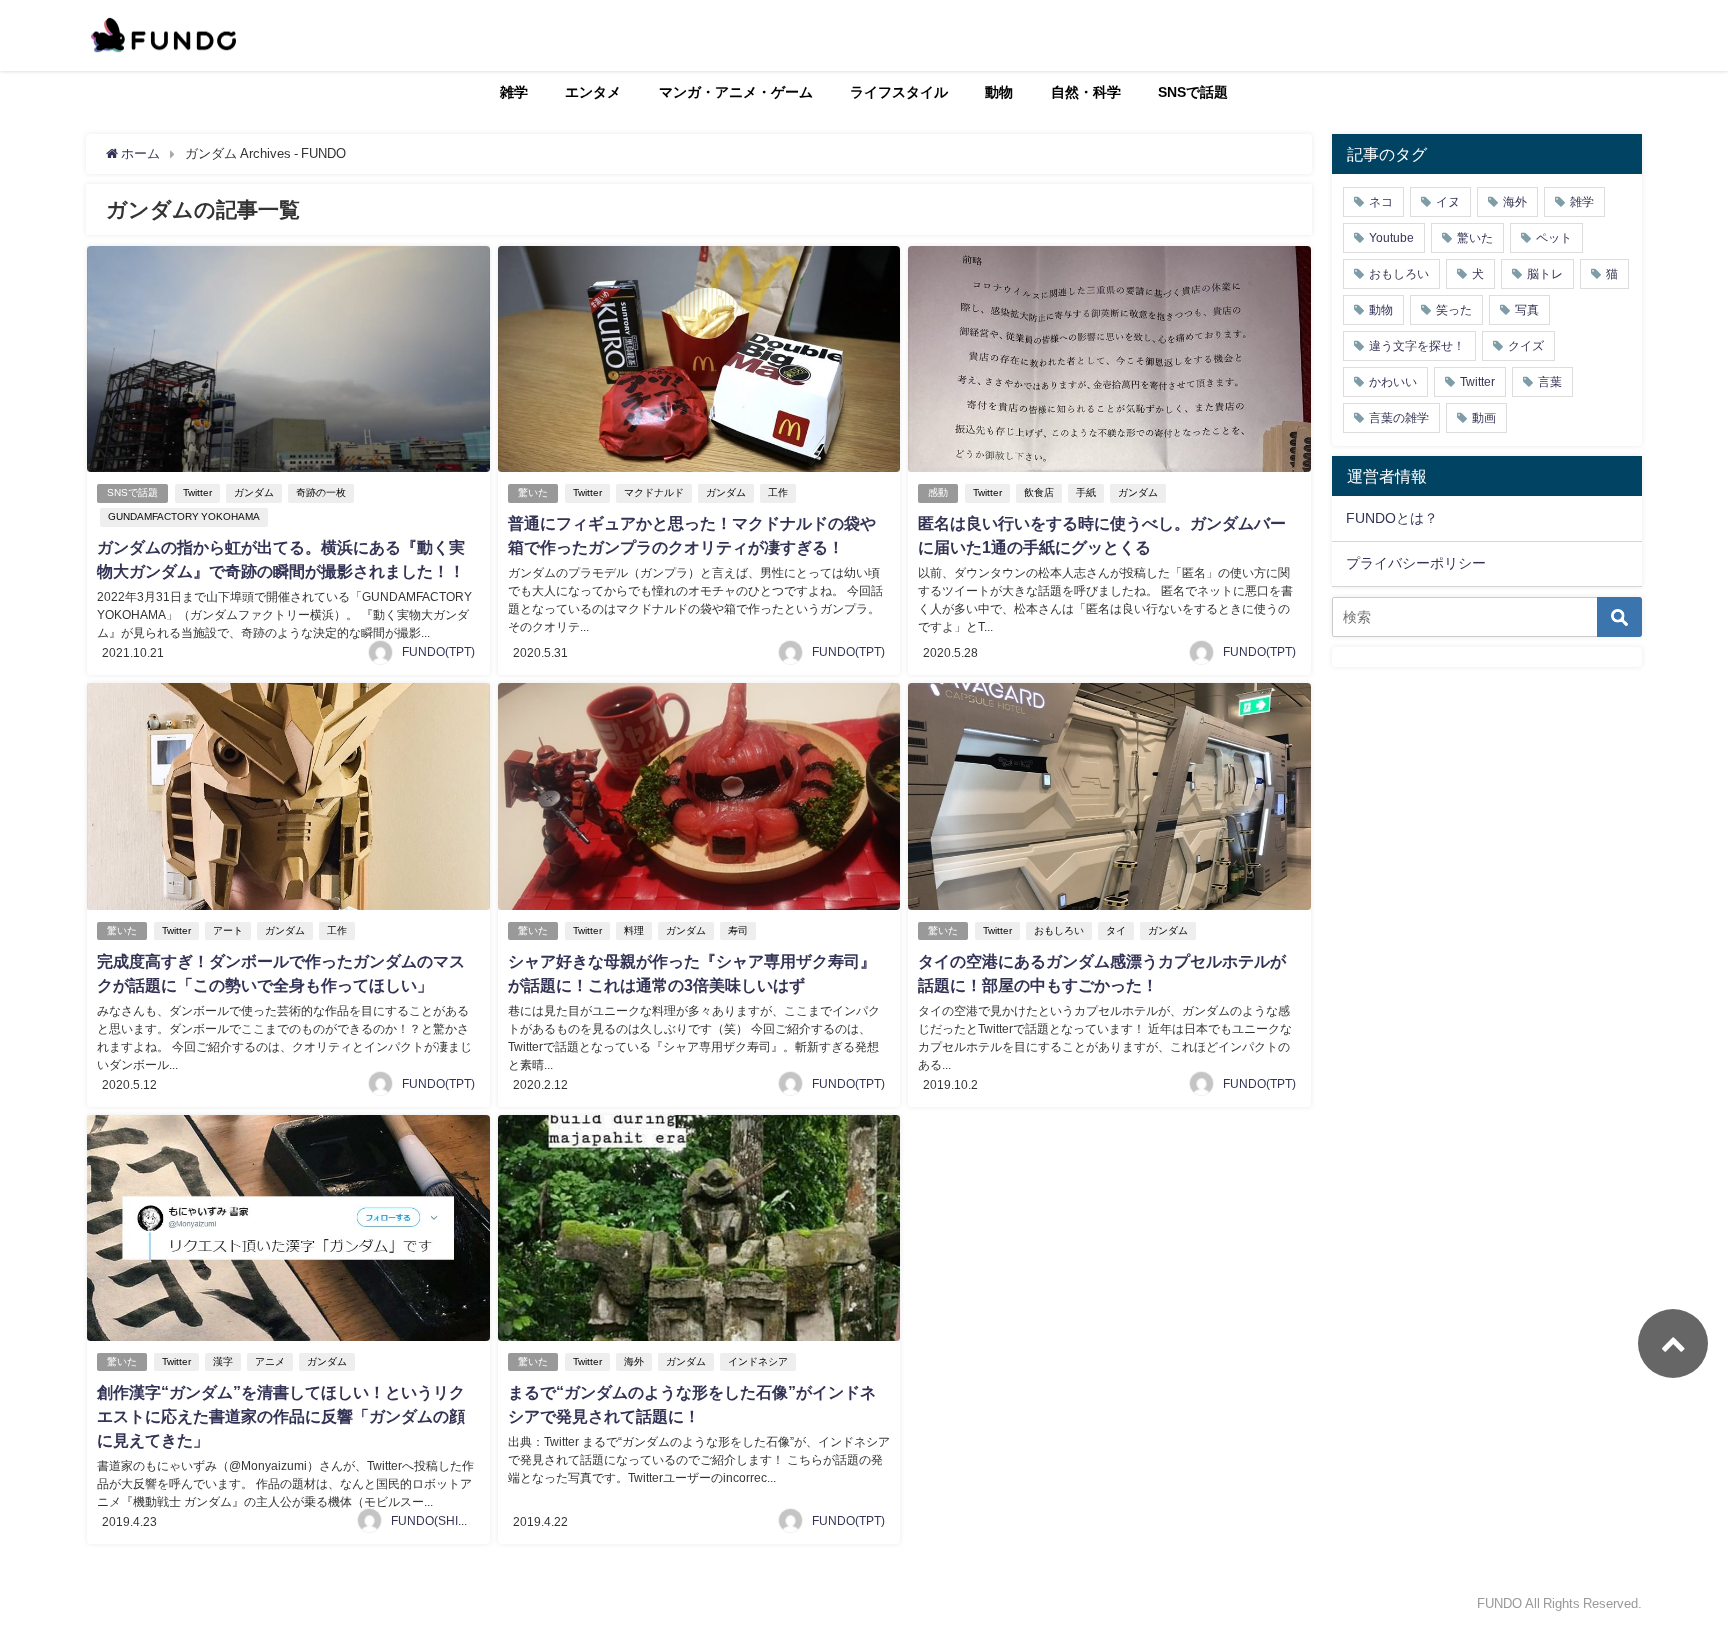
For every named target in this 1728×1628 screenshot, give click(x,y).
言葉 (1550, 382)
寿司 (738, 930)
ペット (1554, 238)
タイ (1116, 930)
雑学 (514, 92)
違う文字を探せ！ (1417, 346)
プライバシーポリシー (1416, 563)
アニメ (270, 1361)
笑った (1454, 310)
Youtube (1391, 238)
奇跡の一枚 (321, 492)
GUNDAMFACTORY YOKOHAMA (184, 516)
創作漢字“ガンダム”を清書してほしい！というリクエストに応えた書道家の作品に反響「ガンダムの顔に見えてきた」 (281, 1416)
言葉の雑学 (1399, 418)
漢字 (223, 1361)
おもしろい (1059, 930)
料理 (634, 930)
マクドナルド (654, 492)
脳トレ (1545, 274)
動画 (1484, 418)
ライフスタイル (899, 92)
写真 (1527, 310)
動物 (999, 92)
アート (228, 930)
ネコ (1381, 202)
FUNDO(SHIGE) (435, 1521)
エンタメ (593, 92)
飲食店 (1039, 492)
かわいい (1393, 382)
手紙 (1086, 492)
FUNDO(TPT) (438, 652)
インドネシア (758, 1361)
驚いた (533, 492)
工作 (778, 492)
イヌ (1448, 202)
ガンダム (254, 492)
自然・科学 (1086, 92)
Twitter (197, 492)
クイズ (1526, 346)
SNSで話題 (1193, 92)
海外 (634, 1361)
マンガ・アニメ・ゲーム (736, 92)
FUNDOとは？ (1392, 518)
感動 (938, 492)
